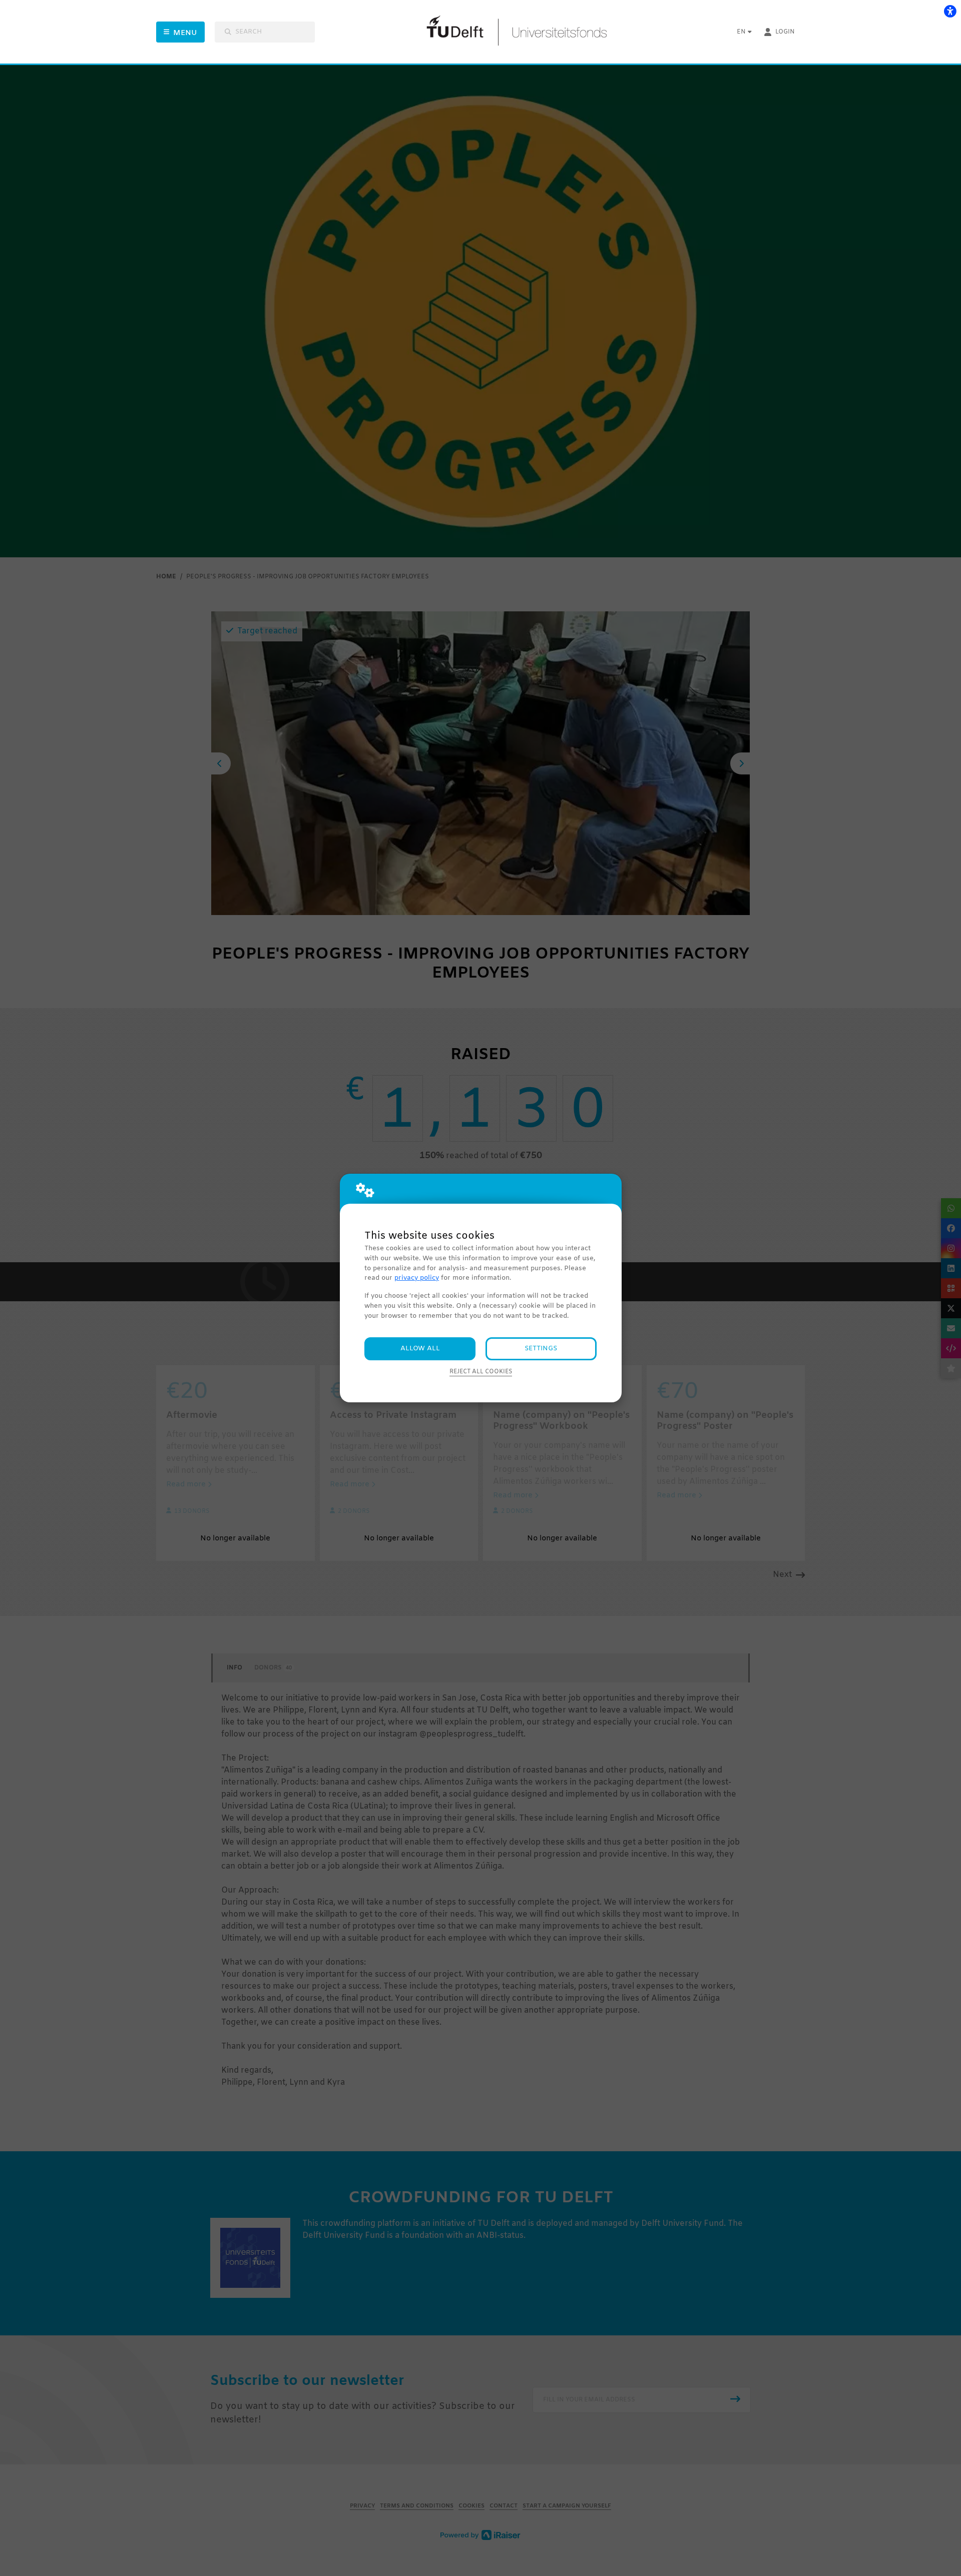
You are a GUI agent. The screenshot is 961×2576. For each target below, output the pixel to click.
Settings (541, 1349)
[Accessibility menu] (950, 11)
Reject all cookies (481, 1372)
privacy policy (417, 1278)
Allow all (420, 1349)
